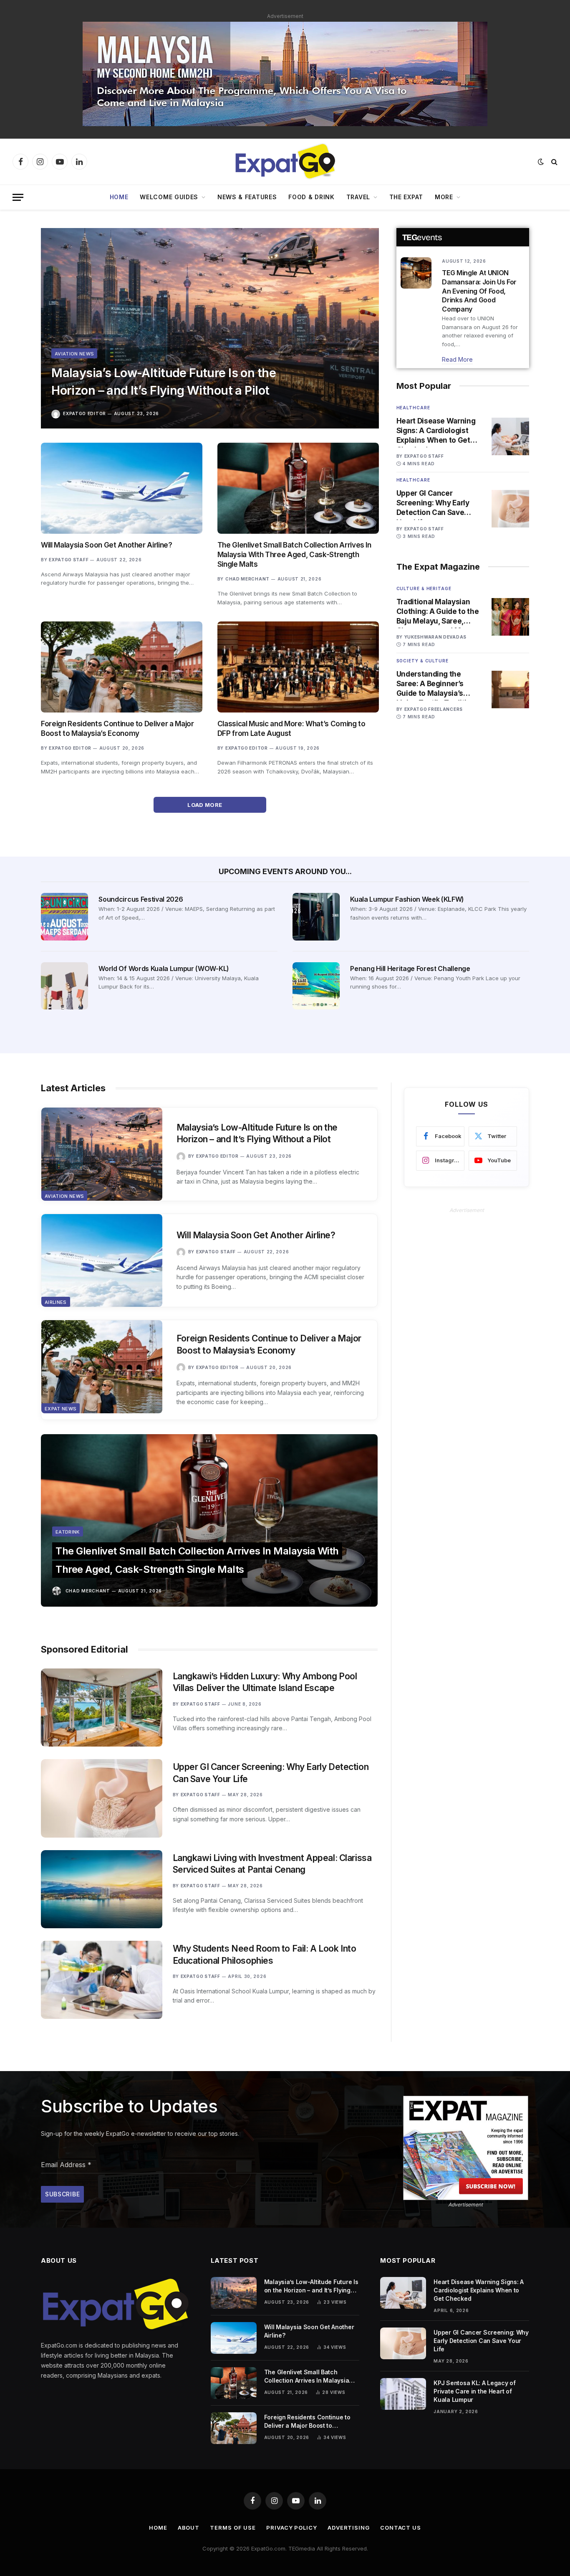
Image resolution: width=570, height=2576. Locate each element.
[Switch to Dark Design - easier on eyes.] (541, 162)
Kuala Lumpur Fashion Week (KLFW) (407, 899)
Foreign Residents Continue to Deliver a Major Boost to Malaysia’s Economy (117, 729)
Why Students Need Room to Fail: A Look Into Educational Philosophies (265, 1955)
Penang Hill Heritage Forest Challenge (410, 969)
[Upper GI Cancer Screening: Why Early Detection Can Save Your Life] (510, 509)
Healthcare (413, 408)
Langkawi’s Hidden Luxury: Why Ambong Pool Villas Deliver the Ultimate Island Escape (265, 1682)
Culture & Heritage (424, 588)
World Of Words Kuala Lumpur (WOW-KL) (164, 969)
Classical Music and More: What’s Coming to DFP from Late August (291, 729)
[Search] (554, 162)
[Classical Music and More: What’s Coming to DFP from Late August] (298, 667)
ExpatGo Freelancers (434, 709)
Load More (206, 805)
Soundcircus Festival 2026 (141, 899)
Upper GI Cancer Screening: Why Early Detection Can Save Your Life (433, 503)
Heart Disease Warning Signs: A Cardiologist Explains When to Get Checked (436, 431)
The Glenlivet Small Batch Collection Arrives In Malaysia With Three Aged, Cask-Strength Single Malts (294, 555)
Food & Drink (311, 197)
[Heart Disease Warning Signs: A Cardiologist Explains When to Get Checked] (510, 436)
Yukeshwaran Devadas (435, 637)
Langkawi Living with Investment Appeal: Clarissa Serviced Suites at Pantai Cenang (272, 1864)
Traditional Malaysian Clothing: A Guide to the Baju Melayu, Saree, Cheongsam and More (438, 612)
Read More (457, 359)
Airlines (56, 1302)
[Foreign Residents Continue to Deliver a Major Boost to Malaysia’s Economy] (122, 667)
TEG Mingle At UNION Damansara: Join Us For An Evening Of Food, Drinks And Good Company (479, 291)
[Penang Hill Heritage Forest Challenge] (316, 986)
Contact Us (401, 2528)
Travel (358, 197)
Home (119, 197)
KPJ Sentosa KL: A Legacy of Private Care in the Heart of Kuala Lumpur (474, 2391)
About (189, 2528)
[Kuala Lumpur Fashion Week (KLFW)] (316, 917)
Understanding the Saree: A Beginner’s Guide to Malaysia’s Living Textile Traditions (438, 684)
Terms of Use (233, 2528)
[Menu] (18, 197)
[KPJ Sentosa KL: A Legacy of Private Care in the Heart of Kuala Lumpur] (403, 2394)
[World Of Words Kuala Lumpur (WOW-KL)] (64, 986)
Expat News (61, 1409)
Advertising (349, 2528)
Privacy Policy (292, 2528)
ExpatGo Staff (69, 560)
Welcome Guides (169, 197)
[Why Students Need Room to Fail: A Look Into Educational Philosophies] (102, 1980)
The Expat (406, 197)
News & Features (247, 197)
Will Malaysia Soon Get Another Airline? (107, 545)
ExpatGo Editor (84, 413)
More (444, 197)
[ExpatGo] (285, 162)
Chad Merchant (247, 579)
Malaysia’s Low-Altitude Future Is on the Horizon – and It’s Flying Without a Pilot (164, 382)
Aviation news (74, 354)
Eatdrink (68, 1532)
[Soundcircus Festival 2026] (64, 917)
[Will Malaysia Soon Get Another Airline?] (122, 488)
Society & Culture (422, 661)
